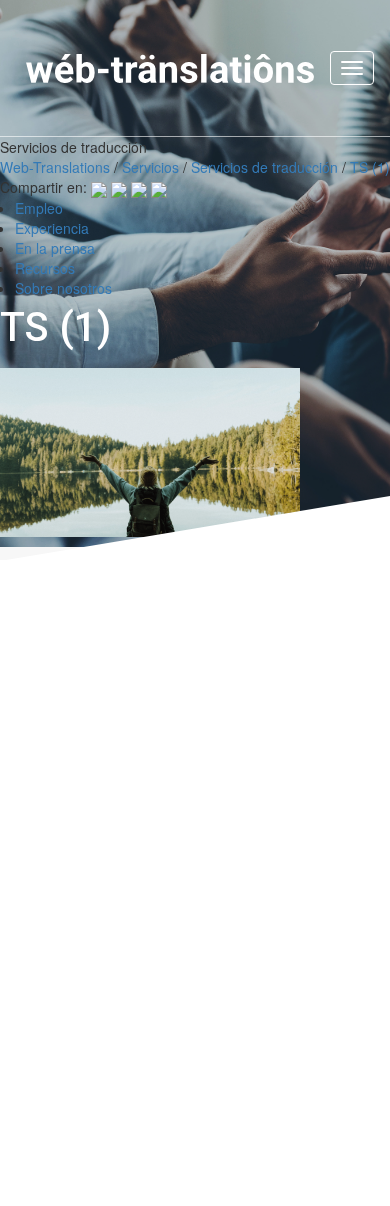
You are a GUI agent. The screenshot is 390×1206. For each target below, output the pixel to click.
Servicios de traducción (264, 167)
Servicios (150, 167)
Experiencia (52, 228)
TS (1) (370, 167)
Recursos (45, 268)
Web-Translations (55, 167)
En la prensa (55, 248)
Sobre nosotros (63, 288)
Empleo (39, 208)
